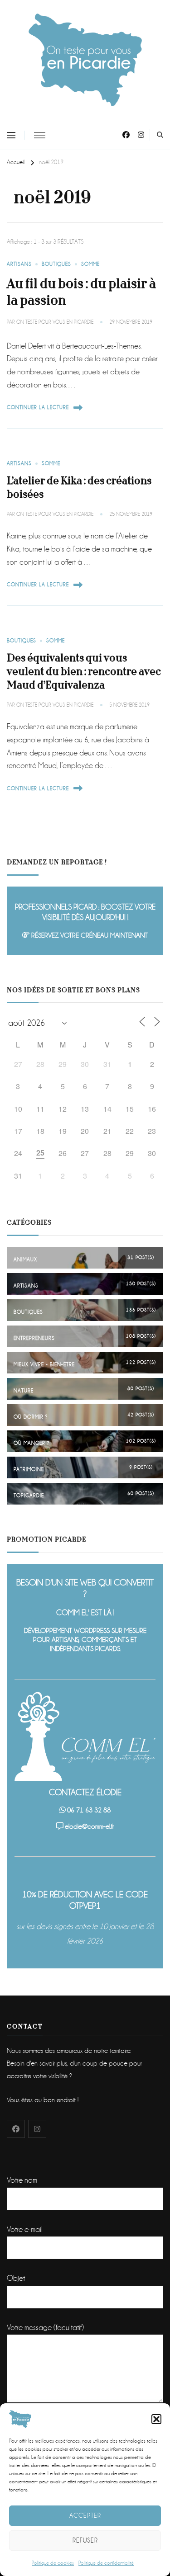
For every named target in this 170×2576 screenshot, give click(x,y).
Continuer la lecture (38, 408)
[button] (156, 2419)
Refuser (85, 2540)
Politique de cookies (53, 2563)
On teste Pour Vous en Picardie (55, 322)
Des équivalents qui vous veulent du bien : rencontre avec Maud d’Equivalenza (84, 672)
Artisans (19, 264)
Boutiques (56, 264)
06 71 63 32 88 (89, 1810)
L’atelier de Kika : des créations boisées (79, 488)
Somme (90, 264)
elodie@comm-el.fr (89, 1826)
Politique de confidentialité (106, 2563)
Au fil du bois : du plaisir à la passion (81, 292)
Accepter (85, 2515)
